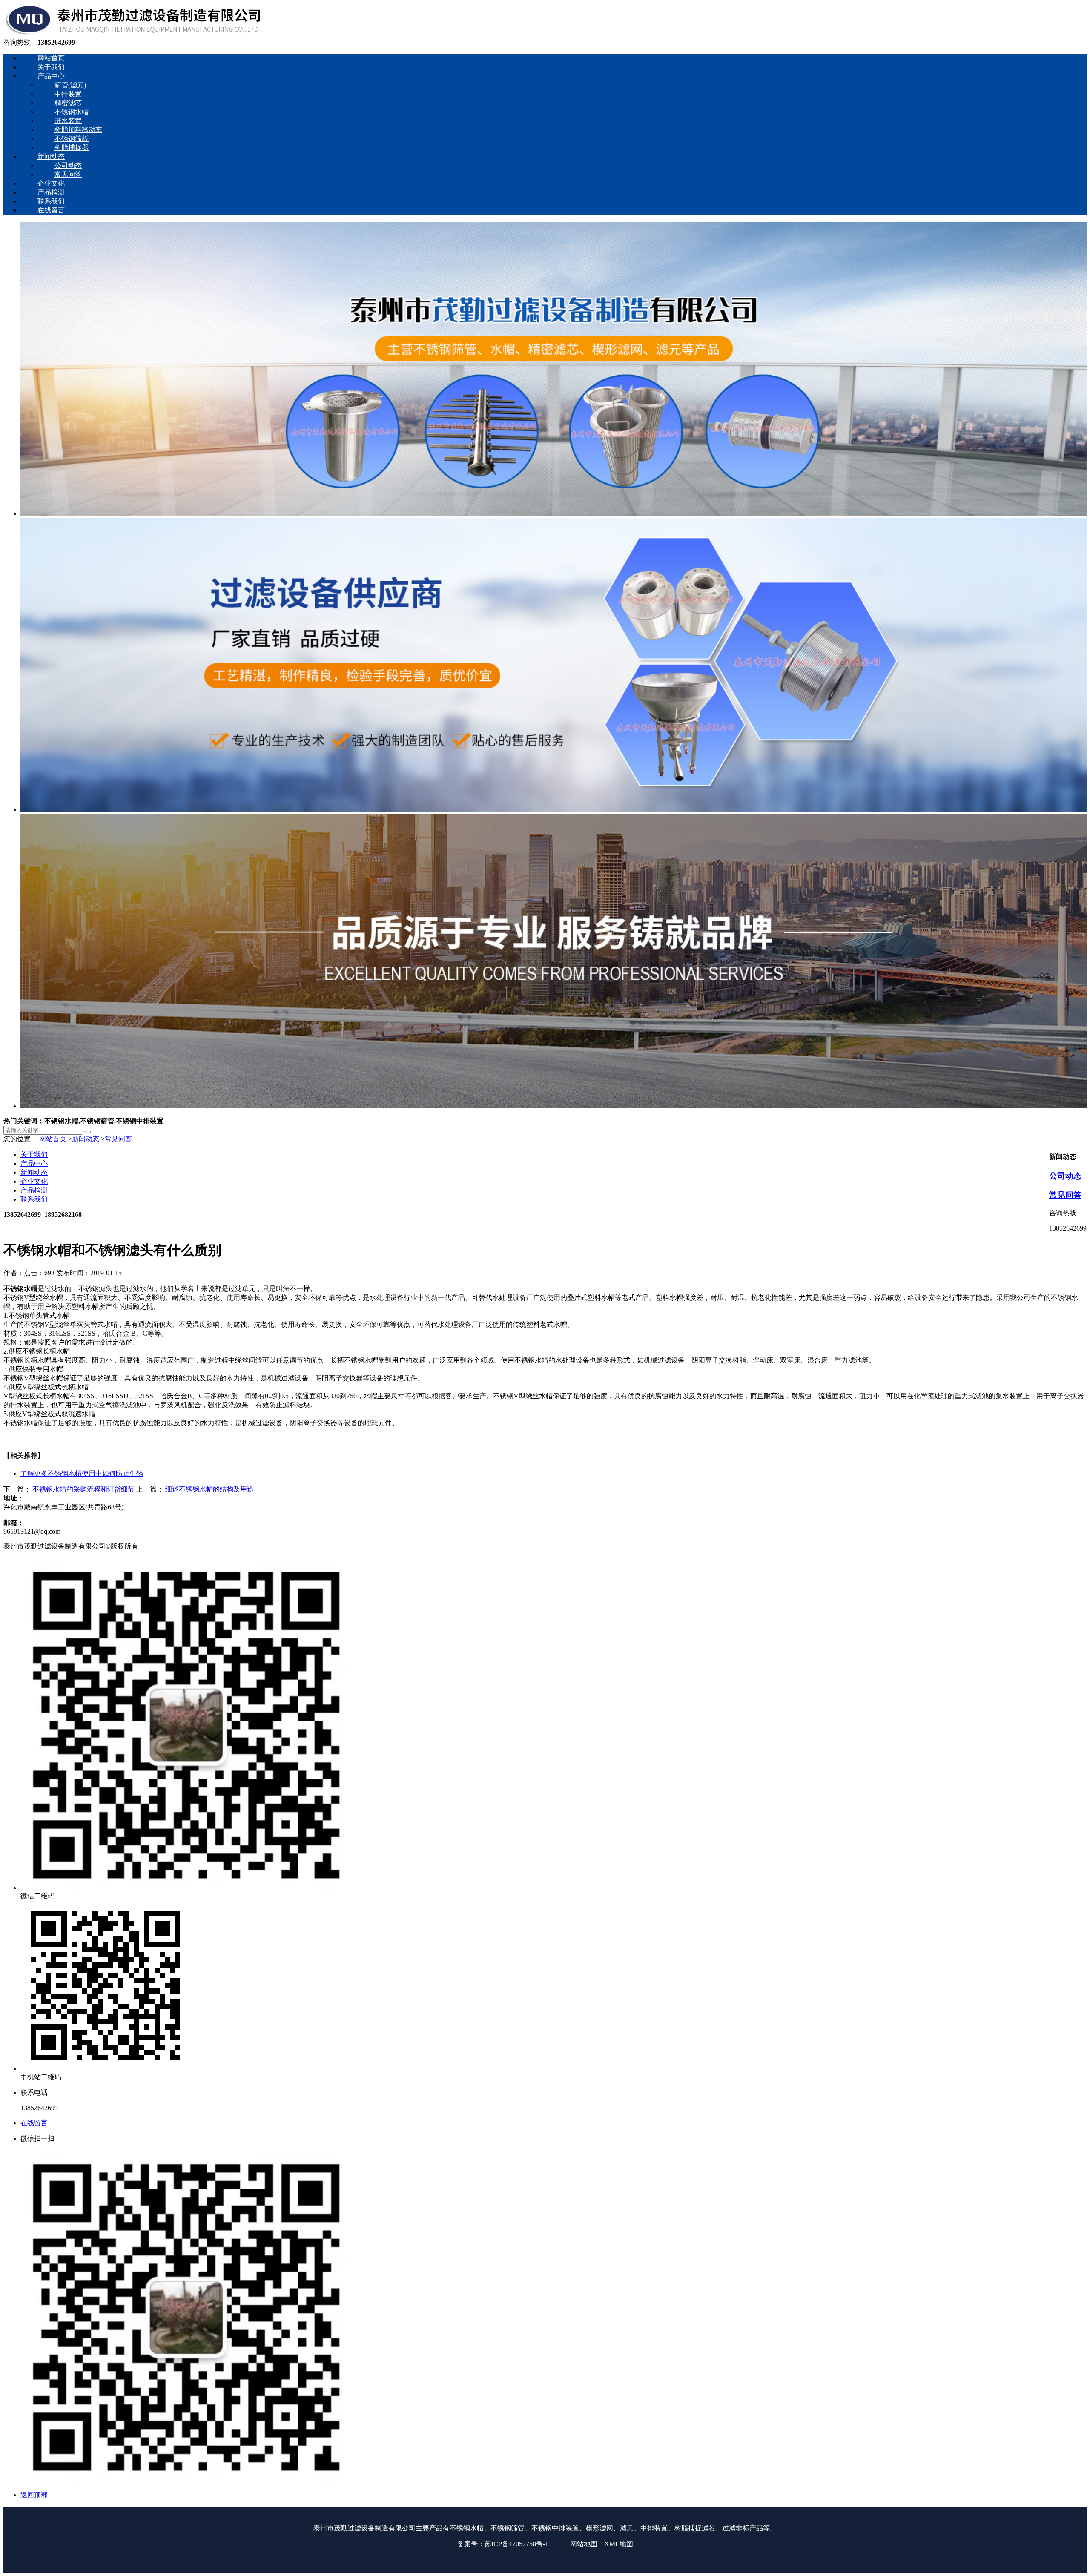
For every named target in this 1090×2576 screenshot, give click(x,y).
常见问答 (118, 1139)
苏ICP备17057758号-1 (516, 2544)
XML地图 (619, 2544)
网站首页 (53, 1139)
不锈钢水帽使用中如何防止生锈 (82, 1473)
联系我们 (34, 1199)
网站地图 (584, 2544)
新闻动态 (86, 1139)
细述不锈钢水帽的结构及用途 (209, 1489)
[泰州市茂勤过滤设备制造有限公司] (133, 34)
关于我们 (34, 1155)
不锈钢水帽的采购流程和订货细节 (83, 1489)
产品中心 (34, 1163)
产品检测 (34, 1190)
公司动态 (1065, 1176)
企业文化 (34, 1181)
